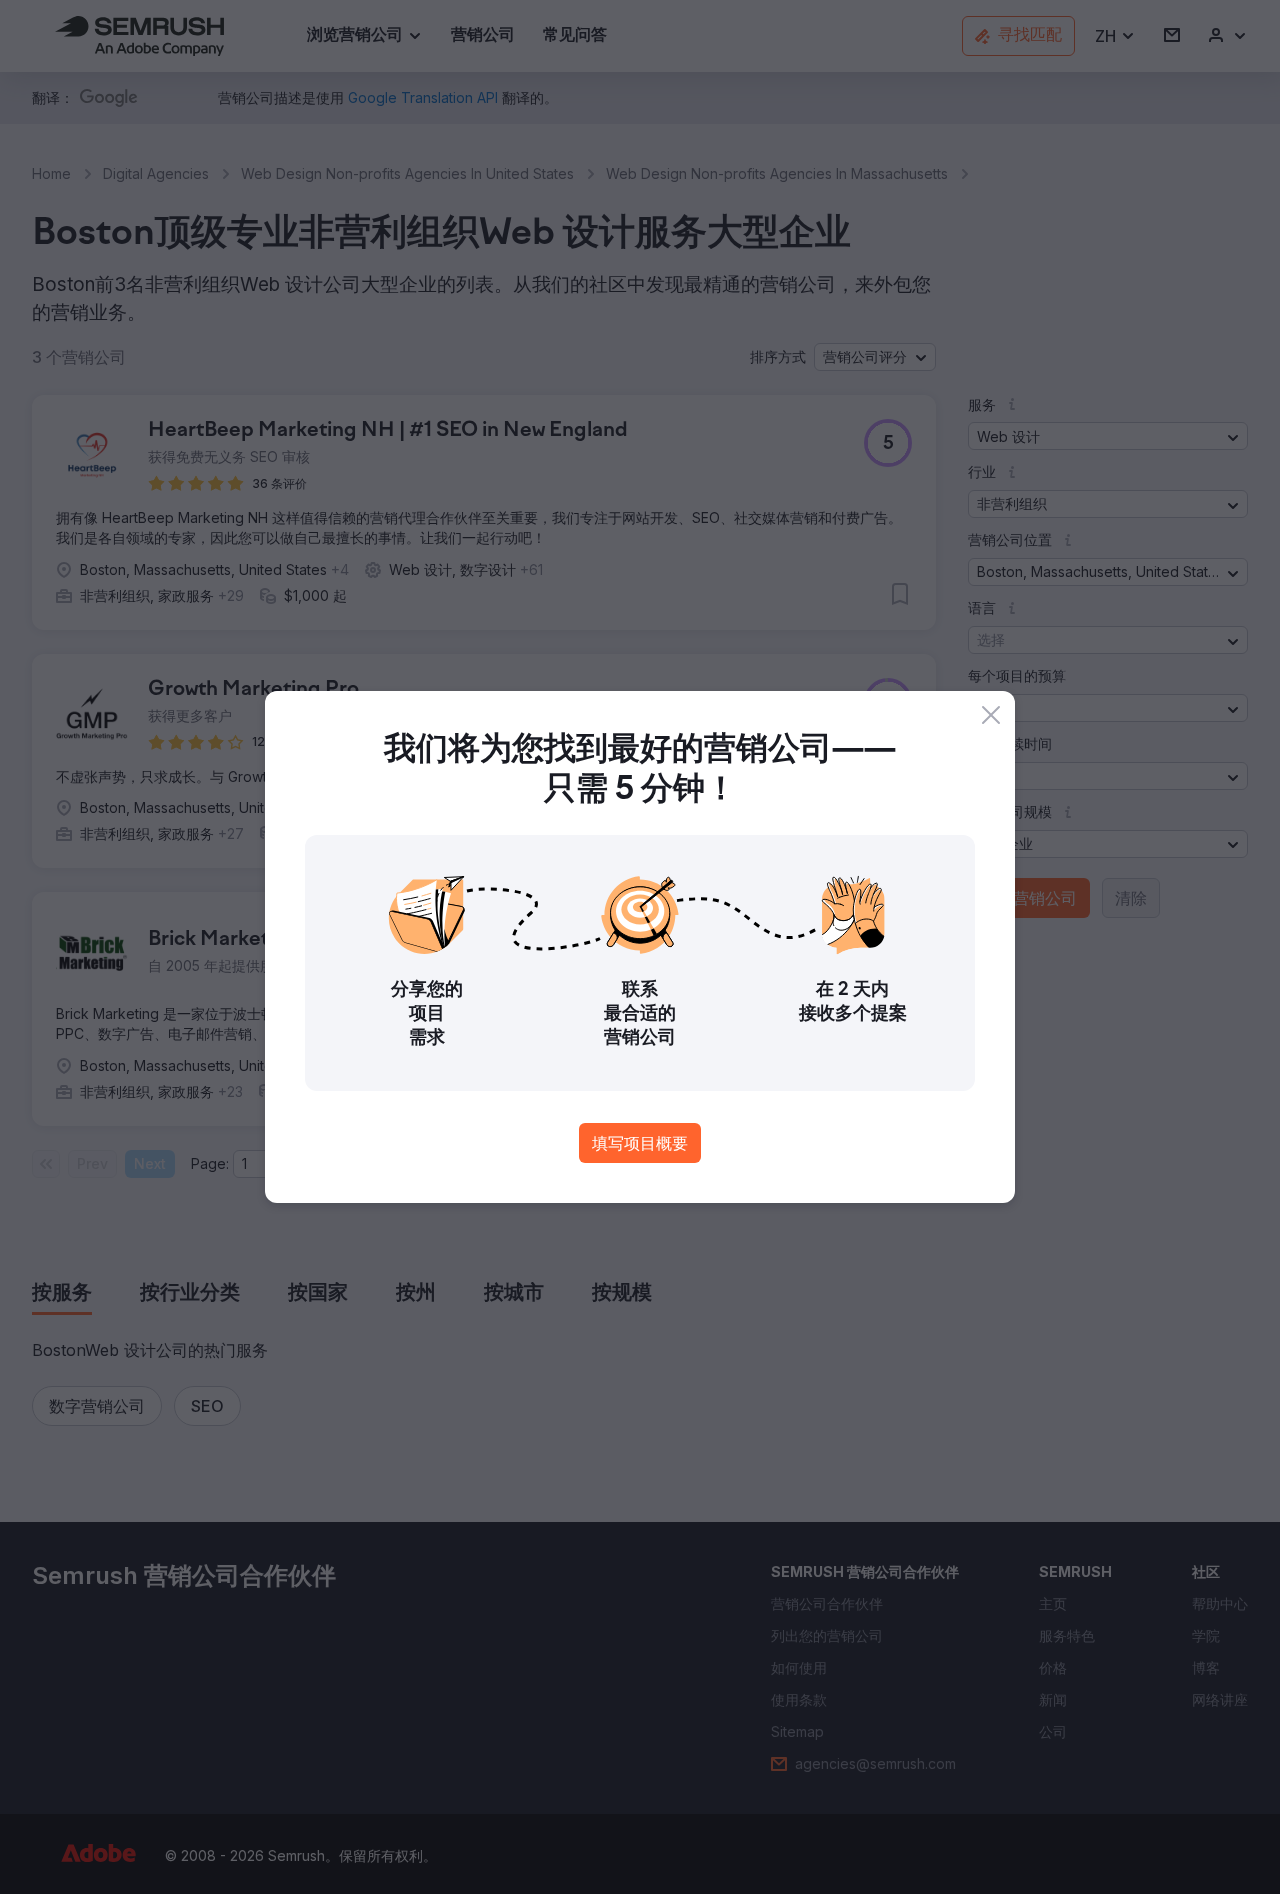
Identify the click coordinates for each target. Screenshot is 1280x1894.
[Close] (991, 715)
